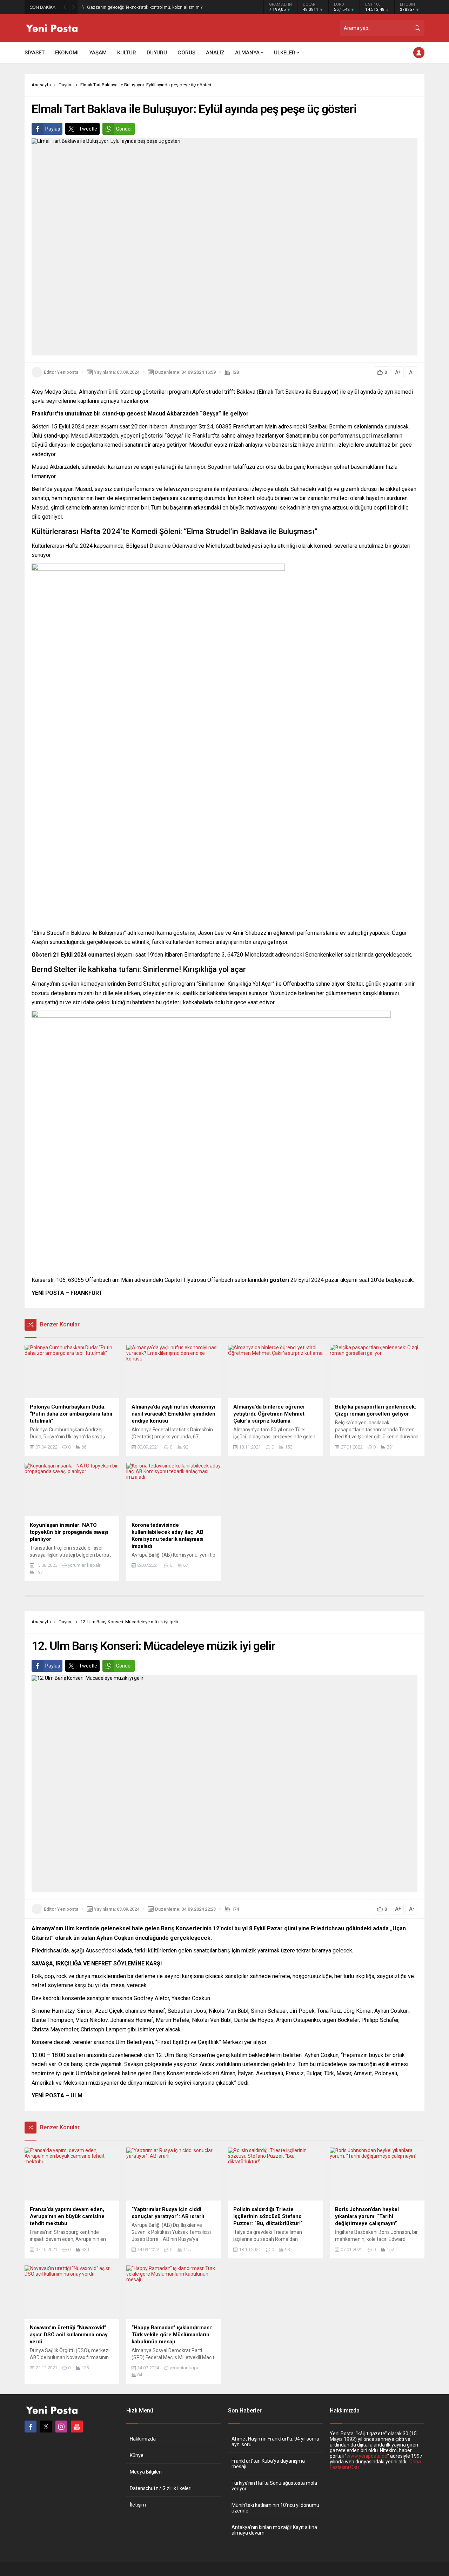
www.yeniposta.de (367, 2456)
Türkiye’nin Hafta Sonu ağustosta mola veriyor (274, 2486)
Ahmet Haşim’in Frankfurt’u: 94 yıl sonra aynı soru (275, 2442)
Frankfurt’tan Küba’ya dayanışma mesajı (268, 2464)
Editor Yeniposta (61, 372)
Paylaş (53, 129)
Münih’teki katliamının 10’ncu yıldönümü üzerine (275, 2508)
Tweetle (88, 129)
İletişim (138, 2505)
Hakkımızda (143, 2439)
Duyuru (66, 85)
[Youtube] (77, 2427)
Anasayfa (41, 85)
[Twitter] (46, 2427)
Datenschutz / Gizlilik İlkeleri (161, 2488)
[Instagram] (61, 2427)
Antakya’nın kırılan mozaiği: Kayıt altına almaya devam (274, 2530)
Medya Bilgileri (146, 2472)
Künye (137, 2455)
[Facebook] (31, 2427)
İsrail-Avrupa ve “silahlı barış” (117, 7)
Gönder (124, 129)
